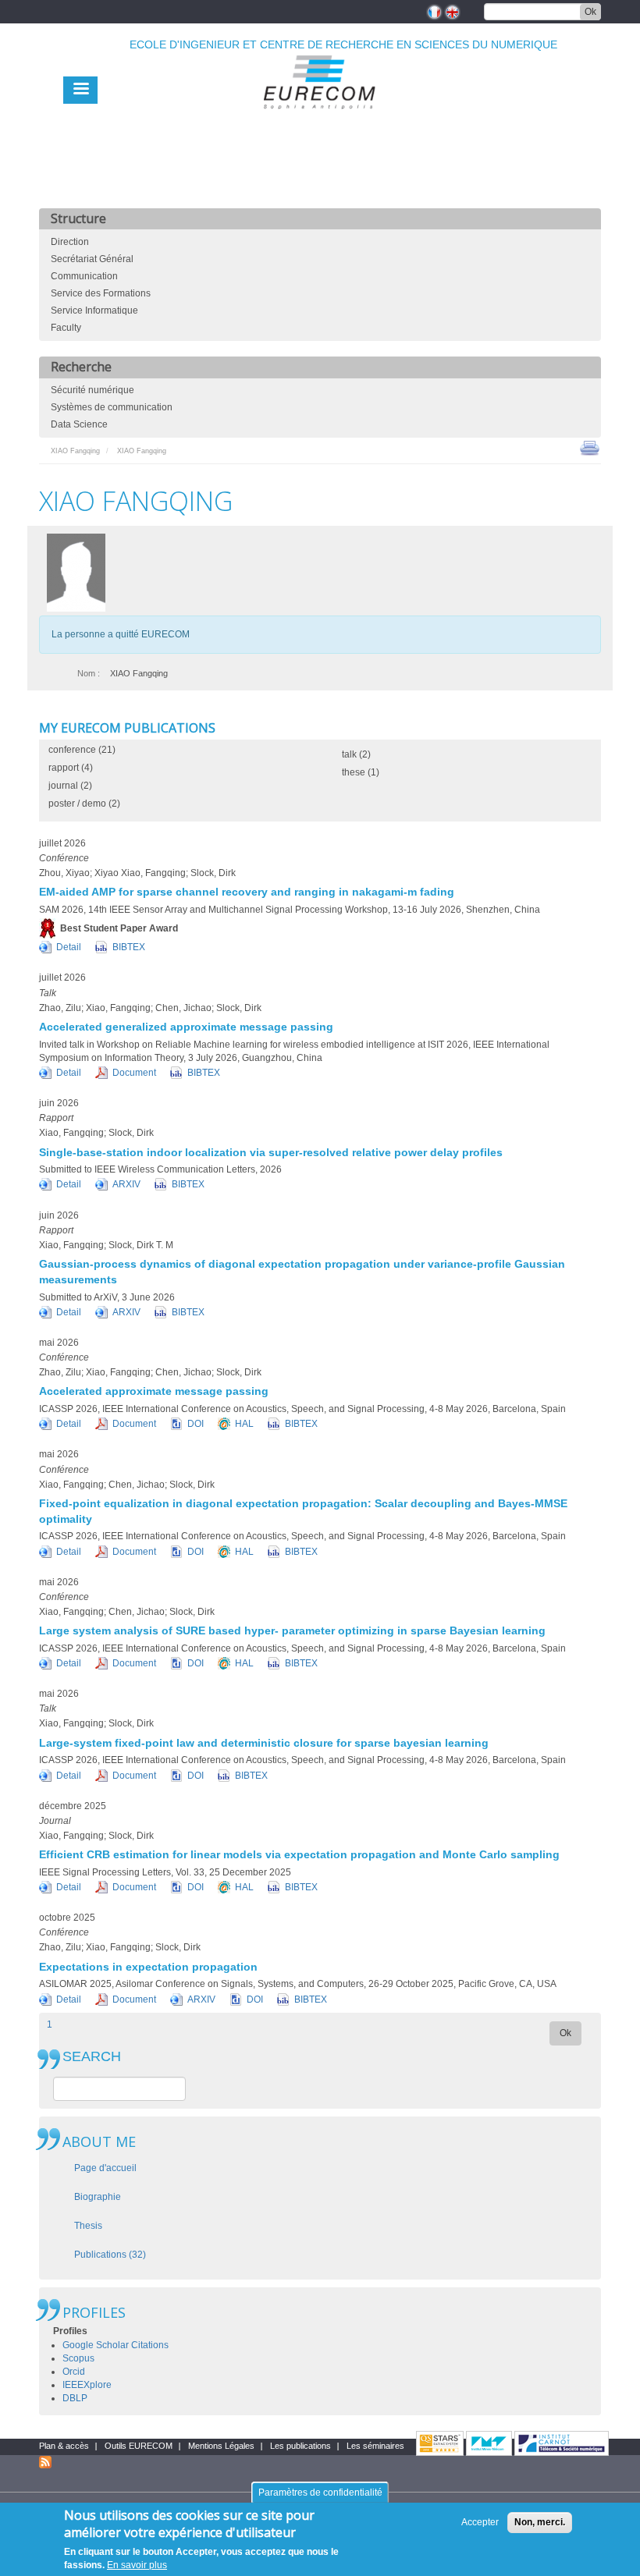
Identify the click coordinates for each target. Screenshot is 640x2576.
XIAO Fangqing (75, 451)
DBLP (75, 2398)
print (590, 447)
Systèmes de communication (112, 407)
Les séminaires (375, 2446)
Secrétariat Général (92, 259)
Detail (69, 947)
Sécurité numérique (92, 390)
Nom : (89, 673)
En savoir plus (137, 2565)
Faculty (66, 328)
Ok (590, 12)
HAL (244, 1424)
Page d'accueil (105, 2168)
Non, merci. (540, 2522)
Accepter (480, 2522)
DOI (196, 1424)
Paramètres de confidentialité (320, 2493)
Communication (84, 276)
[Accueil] (320, 118)
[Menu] (80, 90)
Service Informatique (94, 310)
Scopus (78, 2358)
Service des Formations (101, 293)
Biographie (98, 2197)
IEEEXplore (87, 2385)
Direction (70, 242)
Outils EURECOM (139, 2446)
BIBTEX (129, 947)
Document (134, 1073)
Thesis (88, 2226)
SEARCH (92, 2057)
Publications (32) (110, 2255)
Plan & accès (64, 2446)
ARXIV (126, 1184)
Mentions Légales (221, 2446)
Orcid (74, 2372)
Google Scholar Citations (116, 2345)
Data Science (79, 424)
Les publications (300, 2446)
